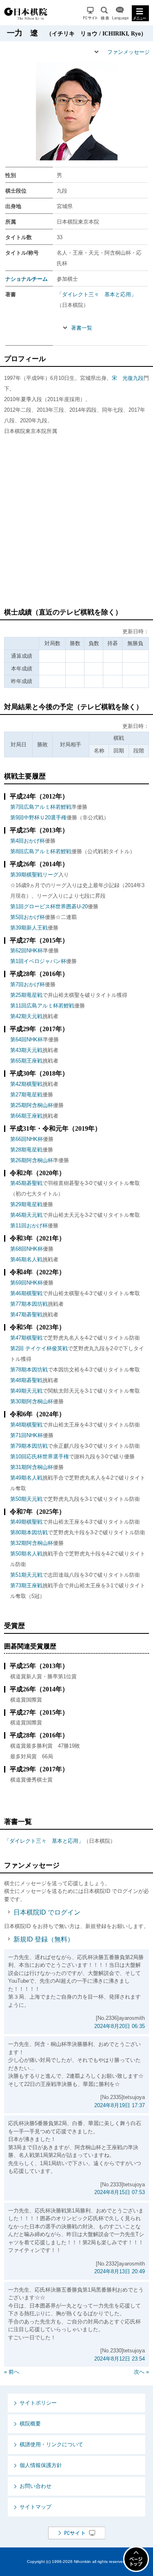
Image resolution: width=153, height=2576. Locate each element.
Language (120, 13)
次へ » (141, 2372)
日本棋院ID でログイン (47, 1912)
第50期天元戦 (26, 1499)
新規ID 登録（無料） (44, 1939)
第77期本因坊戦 (29, 1304)
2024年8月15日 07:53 (120, 2192)
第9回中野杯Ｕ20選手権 (38, 818)
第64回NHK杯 (27, 1039)
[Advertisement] (76, 525)
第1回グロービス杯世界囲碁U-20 (49, 906)
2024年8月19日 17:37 (120, 2105)
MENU (140, 13)
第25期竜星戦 (26, 995)
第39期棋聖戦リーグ (34, 875)
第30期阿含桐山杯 (32, 1401)
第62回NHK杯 (27, 951)
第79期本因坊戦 (29, 1446)
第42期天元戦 (26, 1016)
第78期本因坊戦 (29, 1370)
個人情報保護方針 (41, 2465)
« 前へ (12, 2372)
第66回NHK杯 (27, 1139)
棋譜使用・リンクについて (51, 2444)
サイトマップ (35, 2507)
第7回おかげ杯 (28, 984)
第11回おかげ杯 (29, 1226)
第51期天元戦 (26, 1575)
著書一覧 (82, 328)
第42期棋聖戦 (26, 1084)
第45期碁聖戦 (26, 1183)
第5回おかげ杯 (28, 917)
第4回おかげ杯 (28, 841)
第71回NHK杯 (27, 1435)
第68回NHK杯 (27, 1249)
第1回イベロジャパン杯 (38, 961)
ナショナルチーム (27, 279)
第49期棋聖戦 (26, 1522)
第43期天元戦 (26, 1050)
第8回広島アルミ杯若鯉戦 (41, 851)
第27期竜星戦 (26, 1095)
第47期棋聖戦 (26, 1338)
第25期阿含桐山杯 (32, 1105)
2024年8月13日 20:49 (120, 2271)
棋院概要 (30, 2424)
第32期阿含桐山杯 (32, 1543)
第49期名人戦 (26, 1478)
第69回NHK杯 (27, 1283)
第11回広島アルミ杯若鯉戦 (42, 1006)
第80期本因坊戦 (29, 1532)
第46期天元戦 (26, 1215)
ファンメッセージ (129, 52)
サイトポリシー (38, 2403)
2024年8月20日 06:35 (120, 2026)
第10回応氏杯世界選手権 (40, 1457)
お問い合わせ (35, 2486)
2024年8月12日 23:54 (120, 2359)
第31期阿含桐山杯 (32, 1467)
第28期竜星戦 (26, 1150)
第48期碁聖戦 (26, 1380)
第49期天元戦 (26, 1391)
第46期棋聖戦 (26, 1293)
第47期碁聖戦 (26, 1315)
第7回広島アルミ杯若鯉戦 (41, 807)
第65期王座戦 (26, 1061)
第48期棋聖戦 (26, 1425)
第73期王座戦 (26, 1585)
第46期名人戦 (26, 1259)
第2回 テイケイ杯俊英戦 (39, 1348)
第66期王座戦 (26, 1116)
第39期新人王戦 (29, 928)
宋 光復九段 (128, 378)
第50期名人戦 (26, 1554)
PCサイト (90, 13)
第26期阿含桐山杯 (32, 1160)
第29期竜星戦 (26, 1204)
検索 (105, 13)
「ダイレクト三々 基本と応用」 (96, 294)
